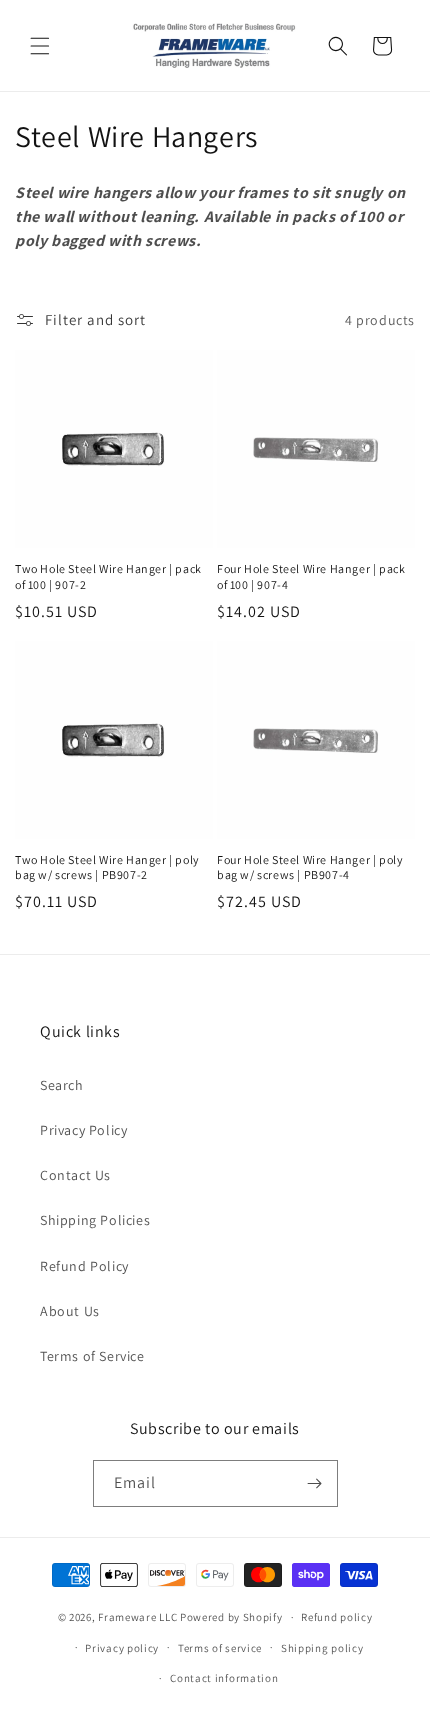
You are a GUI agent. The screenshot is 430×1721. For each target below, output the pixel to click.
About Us (70, 1311)
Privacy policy (122, 1648)
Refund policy (336, 1617)
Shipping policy (322, 1648)
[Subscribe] (315, 1483)
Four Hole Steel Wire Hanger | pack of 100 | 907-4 (311, 576)
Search (62, 1085)
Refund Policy (84, 1266)
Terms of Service (92, 1356)
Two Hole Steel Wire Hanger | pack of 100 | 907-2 (108, 576)
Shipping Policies (95, 1220)
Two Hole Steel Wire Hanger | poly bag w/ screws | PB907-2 (107, 867)
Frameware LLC (137, 1617)
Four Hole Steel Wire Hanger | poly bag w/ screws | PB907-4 (310, 867)
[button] (40, 46)
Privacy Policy (83, 1130)
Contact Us (75, 1175)
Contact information (224, 1678)
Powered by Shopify (231, 1617)
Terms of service (220, 1648)
